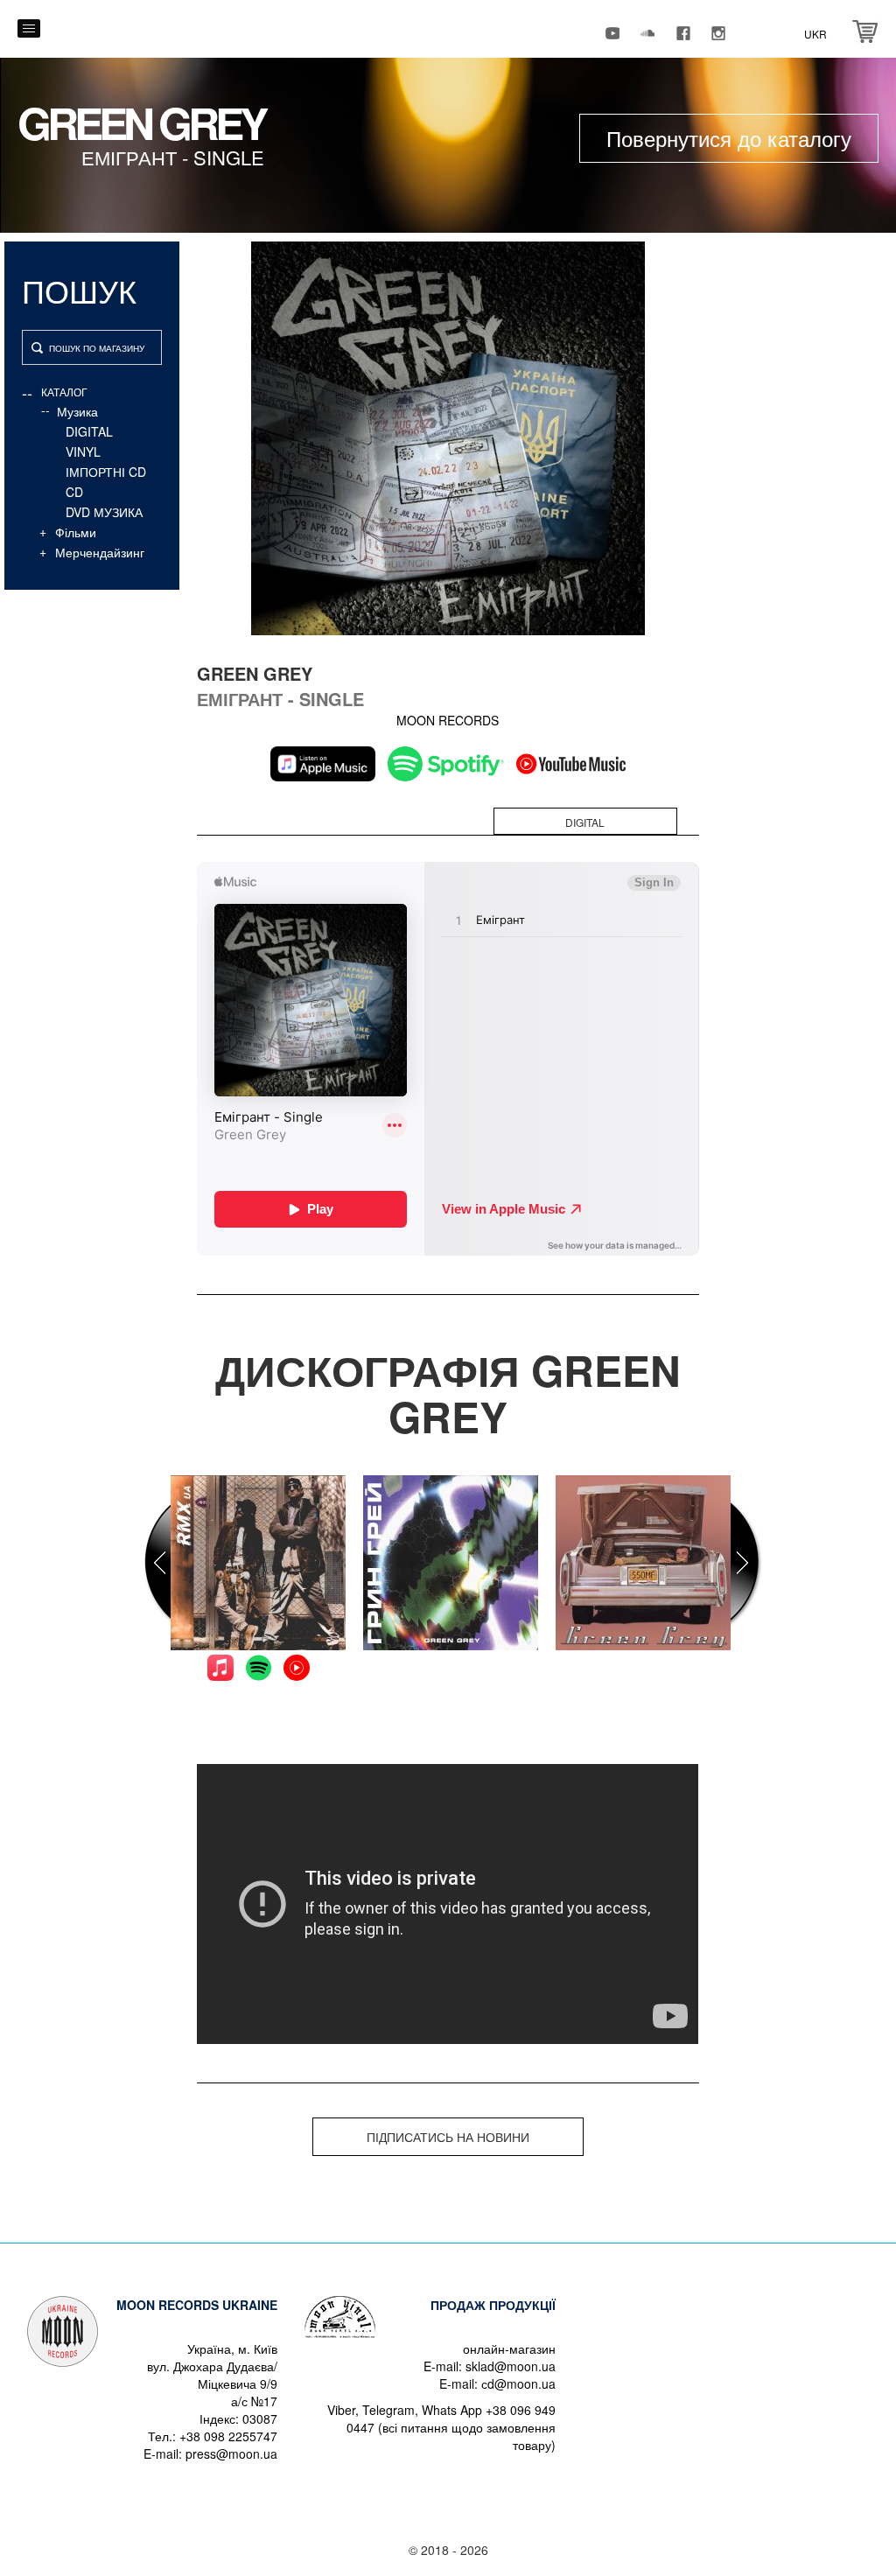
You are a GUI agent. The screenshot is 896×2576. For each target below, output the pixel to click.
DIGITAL (89, 431)
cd (74, 492)
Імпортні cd (106, 472)
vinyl (83, 451)
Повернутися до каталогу (729, 138)
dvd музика (104, 512)
